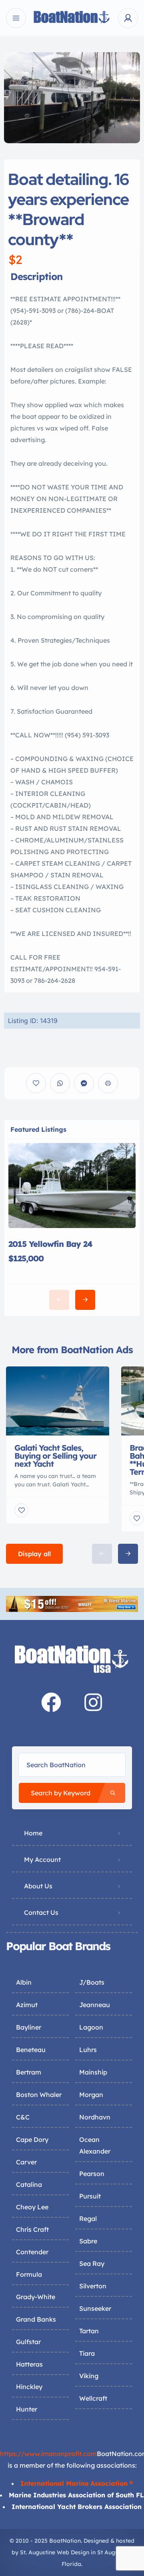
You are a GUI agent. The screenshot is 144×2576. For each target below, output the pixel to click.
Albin (24, 1982)
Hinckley (29, 2387)
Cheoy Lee (32, 2207)
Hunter (27, 2409)
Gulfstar (28, 2342)
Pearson (92, 2174)
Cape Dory (32, 2140)
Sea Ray (92, 2263)
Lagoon (91, 2027)
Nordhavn (95, 2117)
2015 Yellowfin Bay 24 (50, 1244)
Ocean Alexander (95, 2145)
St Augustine (114, 2552)
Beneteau (31, 2050)
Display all (34, 1554)
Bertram (29, 2072)
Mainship (93, 2072)
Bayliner (29, 2027)
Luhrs (88, 2050)
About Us (38, 1886)
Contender (32, 2252)
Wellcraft (93, 2398)
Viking (89, 2376)
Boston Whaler (39, 2095)
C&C (23, 2117)
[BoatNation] (72, 18)
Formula (29, 2274)
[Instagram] (93, 1702)
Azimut (27, 2005)
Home (33, 1833)
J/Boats (92, 1982)
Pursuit (90, 2196)
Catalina (29, 2184)
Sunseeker (95, 2308)
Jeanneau (95, 2005)
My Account (42, 1859)
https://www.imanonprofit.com (48, 2454)
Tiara (87, 2353)
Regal (88, 2219)
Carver (26, 2162)
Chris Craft (32, 2229)
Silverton (93, 2286)
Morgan (91, 2095)
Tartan (89, 2331)
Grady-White (36, 2297)
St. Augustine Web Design (55, 2552)
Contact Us (41, 1912)
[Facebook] (51, 1702)
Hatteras (29, 2364)
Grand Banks (36, 2319)
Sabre (88, 2241)
